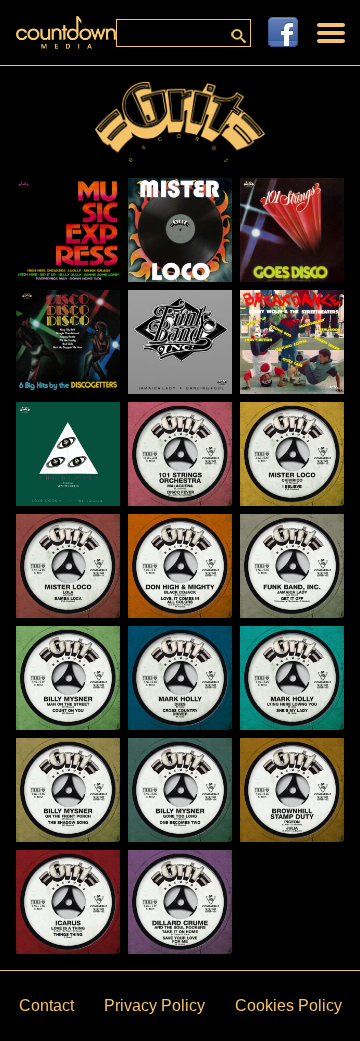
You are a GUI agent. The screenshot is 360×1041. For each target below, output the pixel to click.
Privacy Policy (154, 1005)
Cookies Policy (288, 1005)
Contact (46, 1005)
